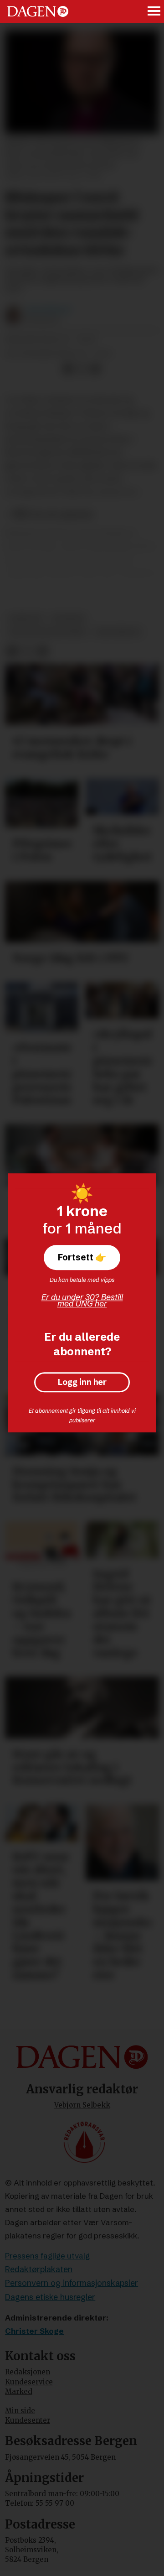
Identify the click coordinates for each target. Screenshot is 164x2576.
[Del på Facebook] (68, 369)
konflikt (26, 618)
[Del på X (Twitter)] (82, 369)
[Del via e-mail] (95, 369)
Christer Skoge (34, 2331)
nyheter (69, 618)
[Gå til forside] (38, 11)
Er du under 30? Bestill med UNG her (82, 1300)
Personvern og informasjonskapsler (72, 2283)
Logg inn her (82, 1382)
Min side (20, 2411)
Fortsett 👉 (82, 1257)
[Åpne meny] (154, 12)
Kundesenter (28, 2420)
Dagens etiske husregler (50, 2297)
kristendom (118, 632)
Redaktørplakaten (39, 2269)
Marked (19, 2391)
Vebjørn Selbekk (82, 2105)
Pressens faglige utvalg (47, 2256)
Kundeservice (29, 2382)
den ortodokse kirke (48, 632)
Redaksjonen (28, 2372)
